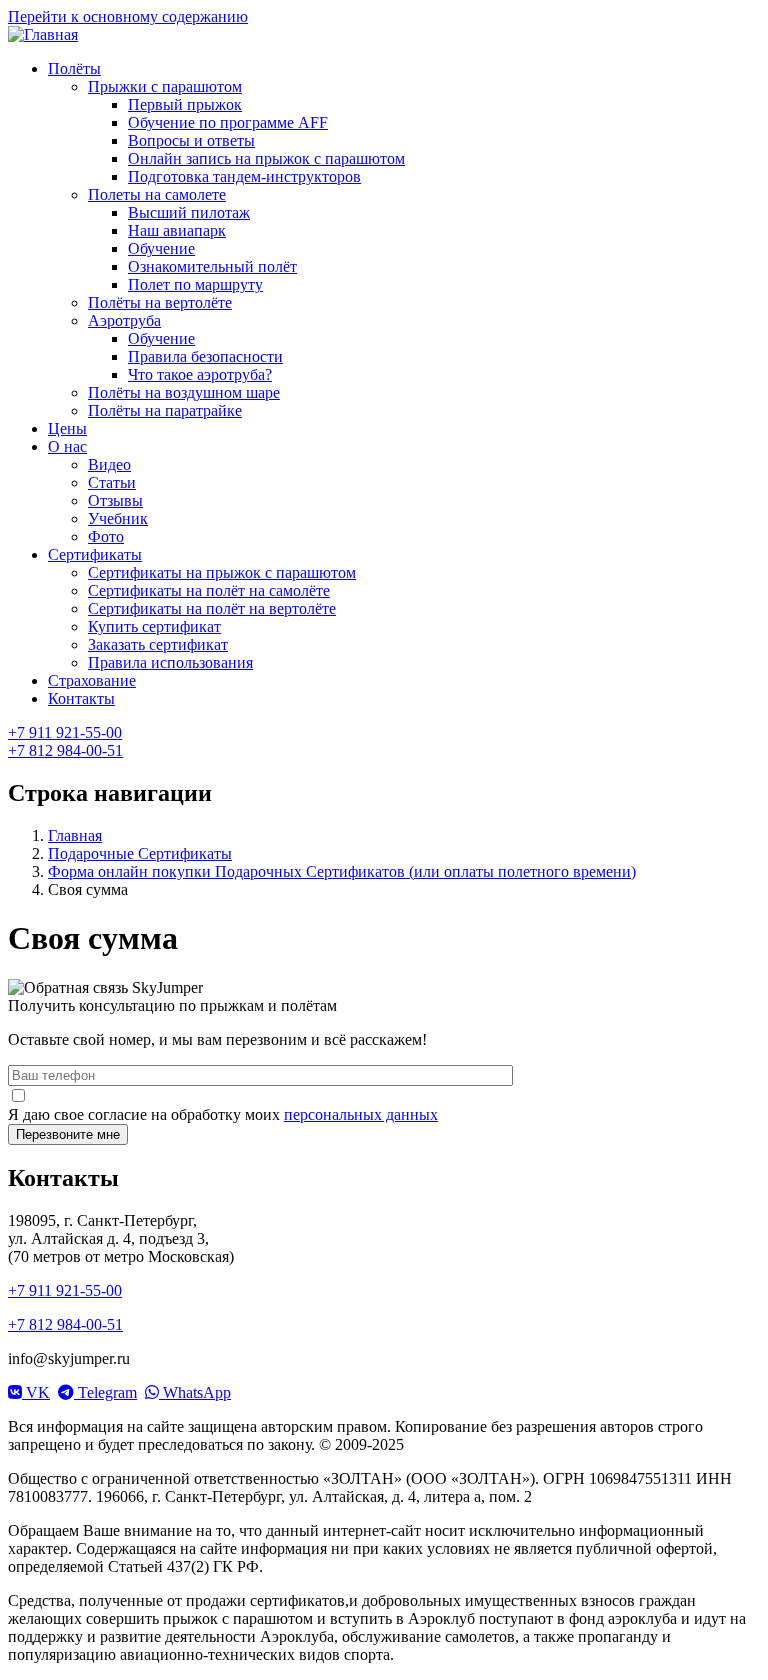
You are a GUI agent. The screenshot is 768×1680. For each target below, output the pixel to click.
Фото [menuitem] (106, 536)
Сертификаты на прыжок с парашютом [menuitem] (222, 572)
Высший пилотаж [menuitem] (189, 212)
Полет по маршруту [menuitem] (195, 284)
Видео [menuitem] (109, 464)
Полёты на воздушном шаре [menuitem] (184, 392)
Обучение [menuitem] (161, 248)
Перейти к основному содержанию (128, 16)
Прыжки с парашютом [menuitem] (165, 86)
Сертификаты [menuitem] (95, 554)
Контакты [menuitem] (81, 698)
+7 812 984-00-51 (65, 750)
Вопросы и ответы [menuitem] (191, 140)
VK (36, 1392)
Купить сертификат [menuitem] (154, 626)
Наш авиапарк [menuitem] (177, 230)
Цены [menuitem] (67, 428)
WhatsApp (195, 1392)
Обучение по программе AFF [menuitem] (228, 122)
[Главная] (43, 34)
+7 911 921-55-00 (65, 732)
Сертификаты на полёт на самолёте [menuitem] (209, 590)
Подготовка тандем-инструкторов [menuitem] (244, 176)
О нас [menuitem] (67, 446)
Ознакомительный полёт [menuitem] (212, 266)
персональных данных (361, 1114)
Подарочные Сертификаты (140, 853)
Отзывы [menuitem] (115, 500)
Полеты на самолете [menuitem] (157, 194)
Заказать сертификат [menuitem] (158, 644)
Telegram (105, 1392)
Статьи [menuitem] (112, 482)
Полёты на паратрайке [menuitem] (165, 410)
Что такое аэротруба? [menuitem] (200, 374)
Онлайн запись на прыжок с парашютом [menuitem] (266, 158)
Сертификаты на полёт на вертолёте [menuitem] (212, 608)
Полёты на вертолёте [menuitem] (160, 302)
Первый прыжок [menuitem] (185, 104)
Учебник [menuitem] (118, 518)
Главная (75, 835)
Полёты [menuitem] (74, 68)
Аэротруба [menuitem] (124, 320)
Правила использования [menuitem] (170, 662)
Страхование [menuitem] (92, 680)
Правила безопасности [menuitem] (205, 356)
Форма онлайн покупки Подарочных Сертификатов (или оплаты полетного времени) (342, 871)
